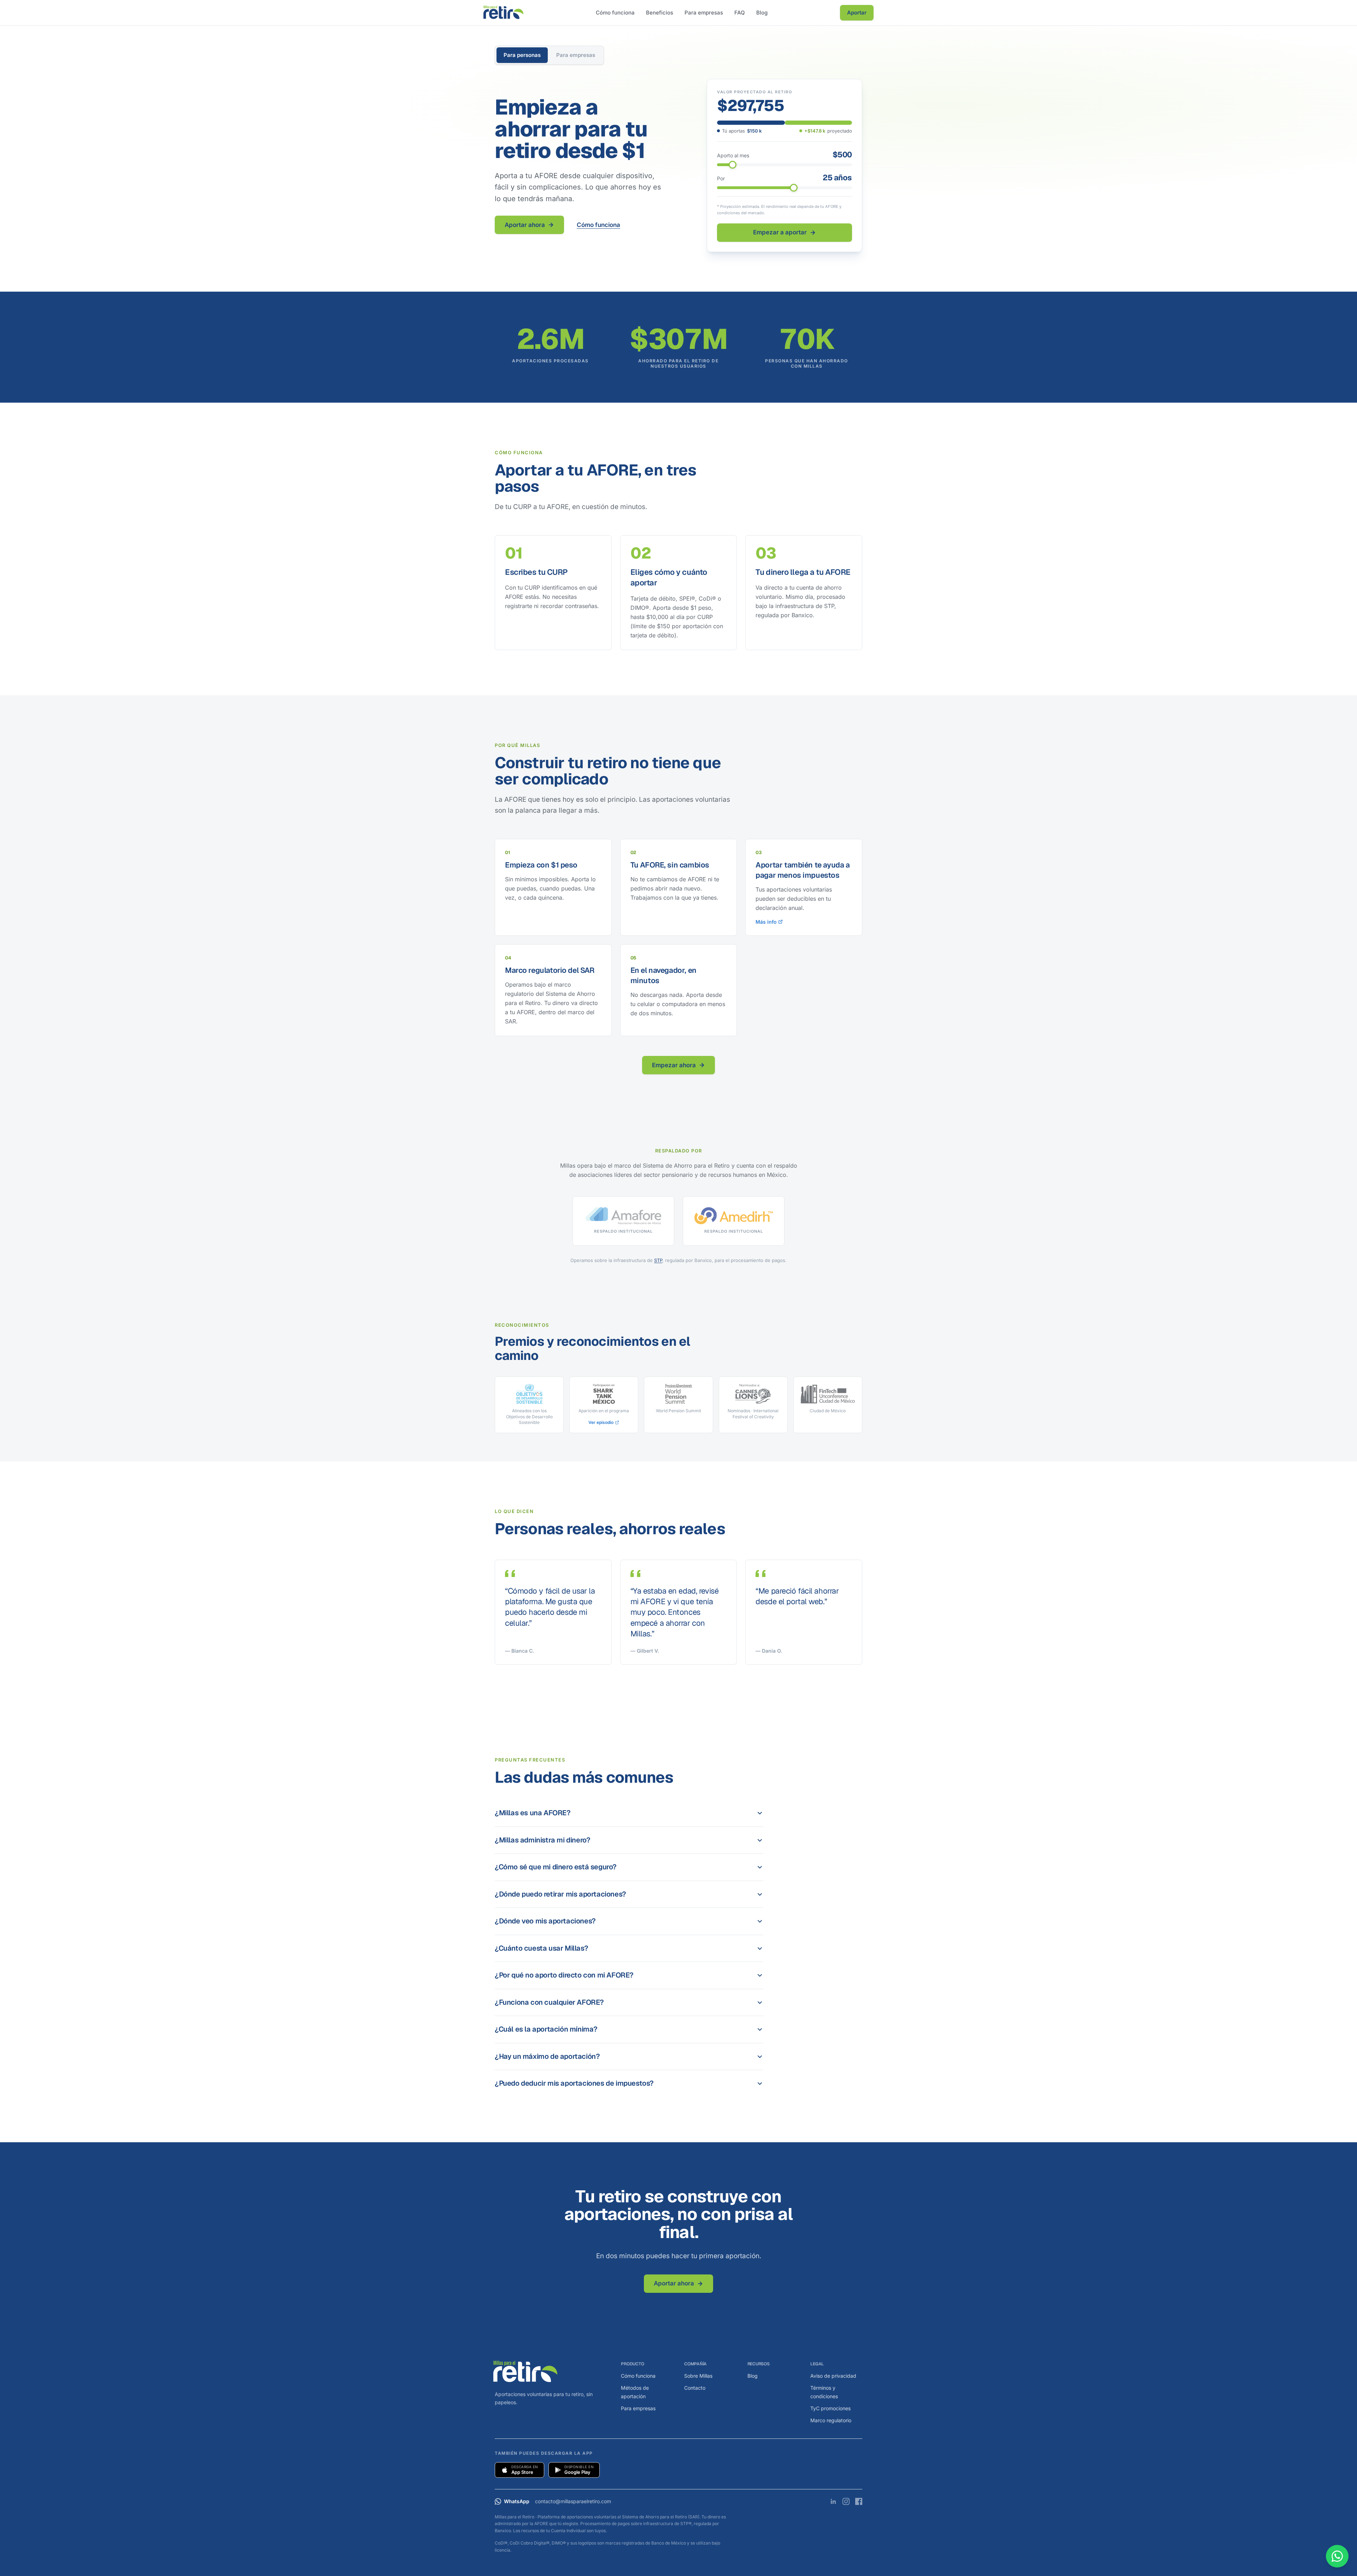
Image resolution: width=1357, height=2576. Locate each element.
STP (658, 1260)
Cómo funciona (615, 13)
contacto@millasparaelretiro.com (573, 2501)
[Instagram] (846, 2501)
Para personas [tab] (522, 55)
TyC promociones (830, 2408)
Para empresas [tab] (576, 55)
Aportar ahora (525, 225)
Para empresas (704, 13)
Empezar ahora (674, 1065)
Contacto (695, 2388)
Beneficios (660, 13)
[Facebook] (859, 2501)
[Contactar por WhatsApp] (1337, 2556)
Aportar (857, 13)
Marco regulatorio (831, 2420)
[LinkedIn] (833, 2501)
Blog (762, 13)
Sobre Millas (698, 2376)
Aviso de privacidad (833, 2376)
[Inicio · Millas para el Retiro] (503, 13)
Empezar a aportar (780, 232)
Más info (766, 922)
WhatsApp (517, 2501)
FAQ (740, 13)
